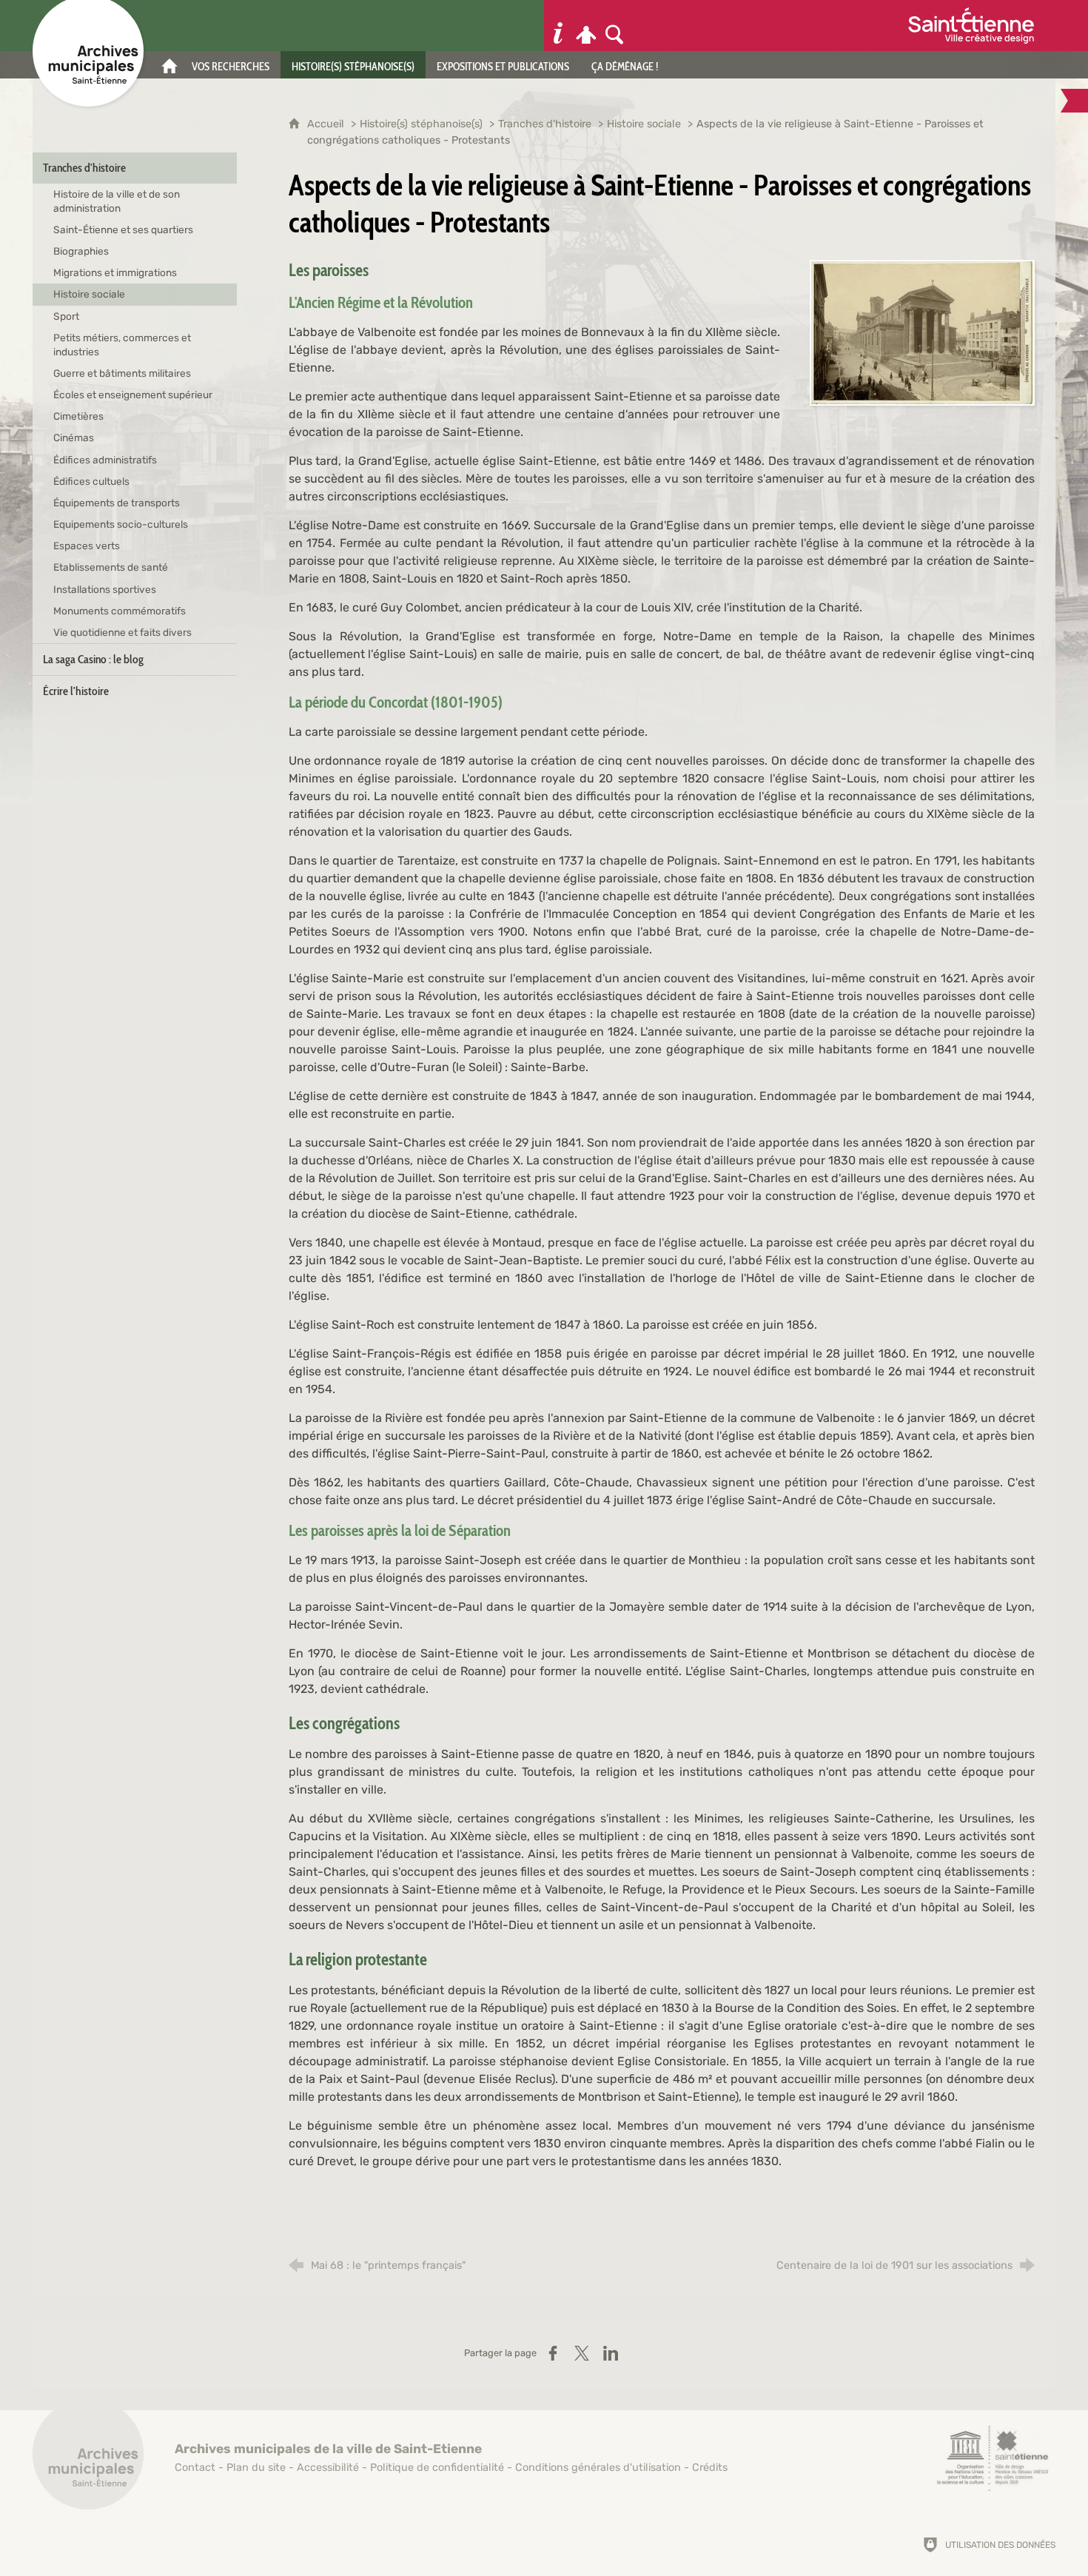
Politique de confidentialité (437, 2468)
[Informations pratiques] (558, 26)
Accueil (327, 124)
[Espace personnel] (586, 26)
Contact (195, 2468)
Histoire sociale (644, 124)
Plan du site (256, 2468)
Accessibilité (328, 2468)
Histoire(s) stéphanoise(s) (421, 124)
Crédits (710, 2468)
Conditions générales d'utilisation (598, 2468)
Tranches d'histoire (545, 124)
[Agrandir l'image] (922, 331)
